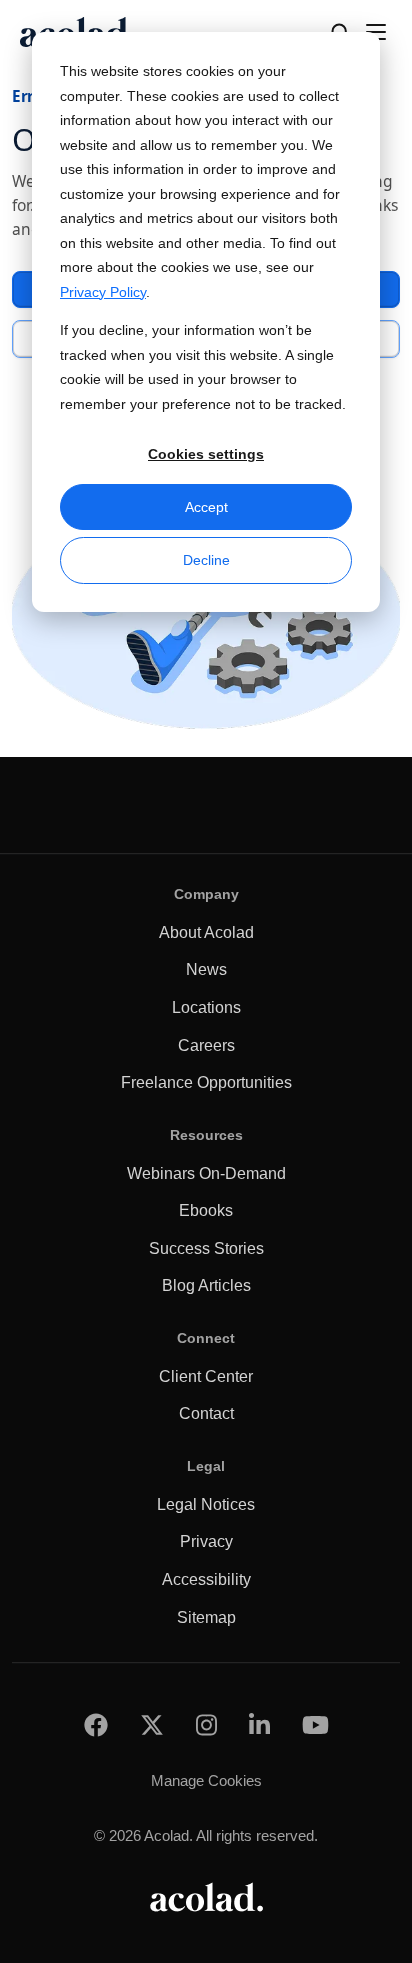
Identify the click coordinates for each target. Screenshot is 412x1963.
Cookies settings (206, 454)
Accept (206, 507)
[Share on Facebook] (96, 1724)
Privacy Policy (103, 292)
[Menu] (376, 32)
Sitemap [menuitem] (206, 1617)
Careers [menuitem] (206, 1045)
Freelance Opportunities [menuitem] (206, 1082)
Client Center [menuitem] (206, 1376)
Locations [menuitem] (206, 1007)
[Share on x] (152, 1724)
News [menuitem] (206, 969)
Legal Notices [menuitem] (206, 1504)
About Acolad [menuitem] (206, 932)
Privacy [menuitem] (206, 1541)
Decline (206, 560)
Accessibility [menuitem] (206, 1579)
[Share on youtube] (315, 1724)
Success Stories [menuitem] (206, 1248)
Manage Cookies (206, 1780)
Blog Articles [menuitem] (206, 1285)
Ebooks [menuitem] (206, 1210)
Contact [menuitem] (206, 1413)
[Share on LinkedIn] (259, 1724)
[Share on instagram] (206, 1724)
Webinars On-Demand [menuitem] (206, 1173)
